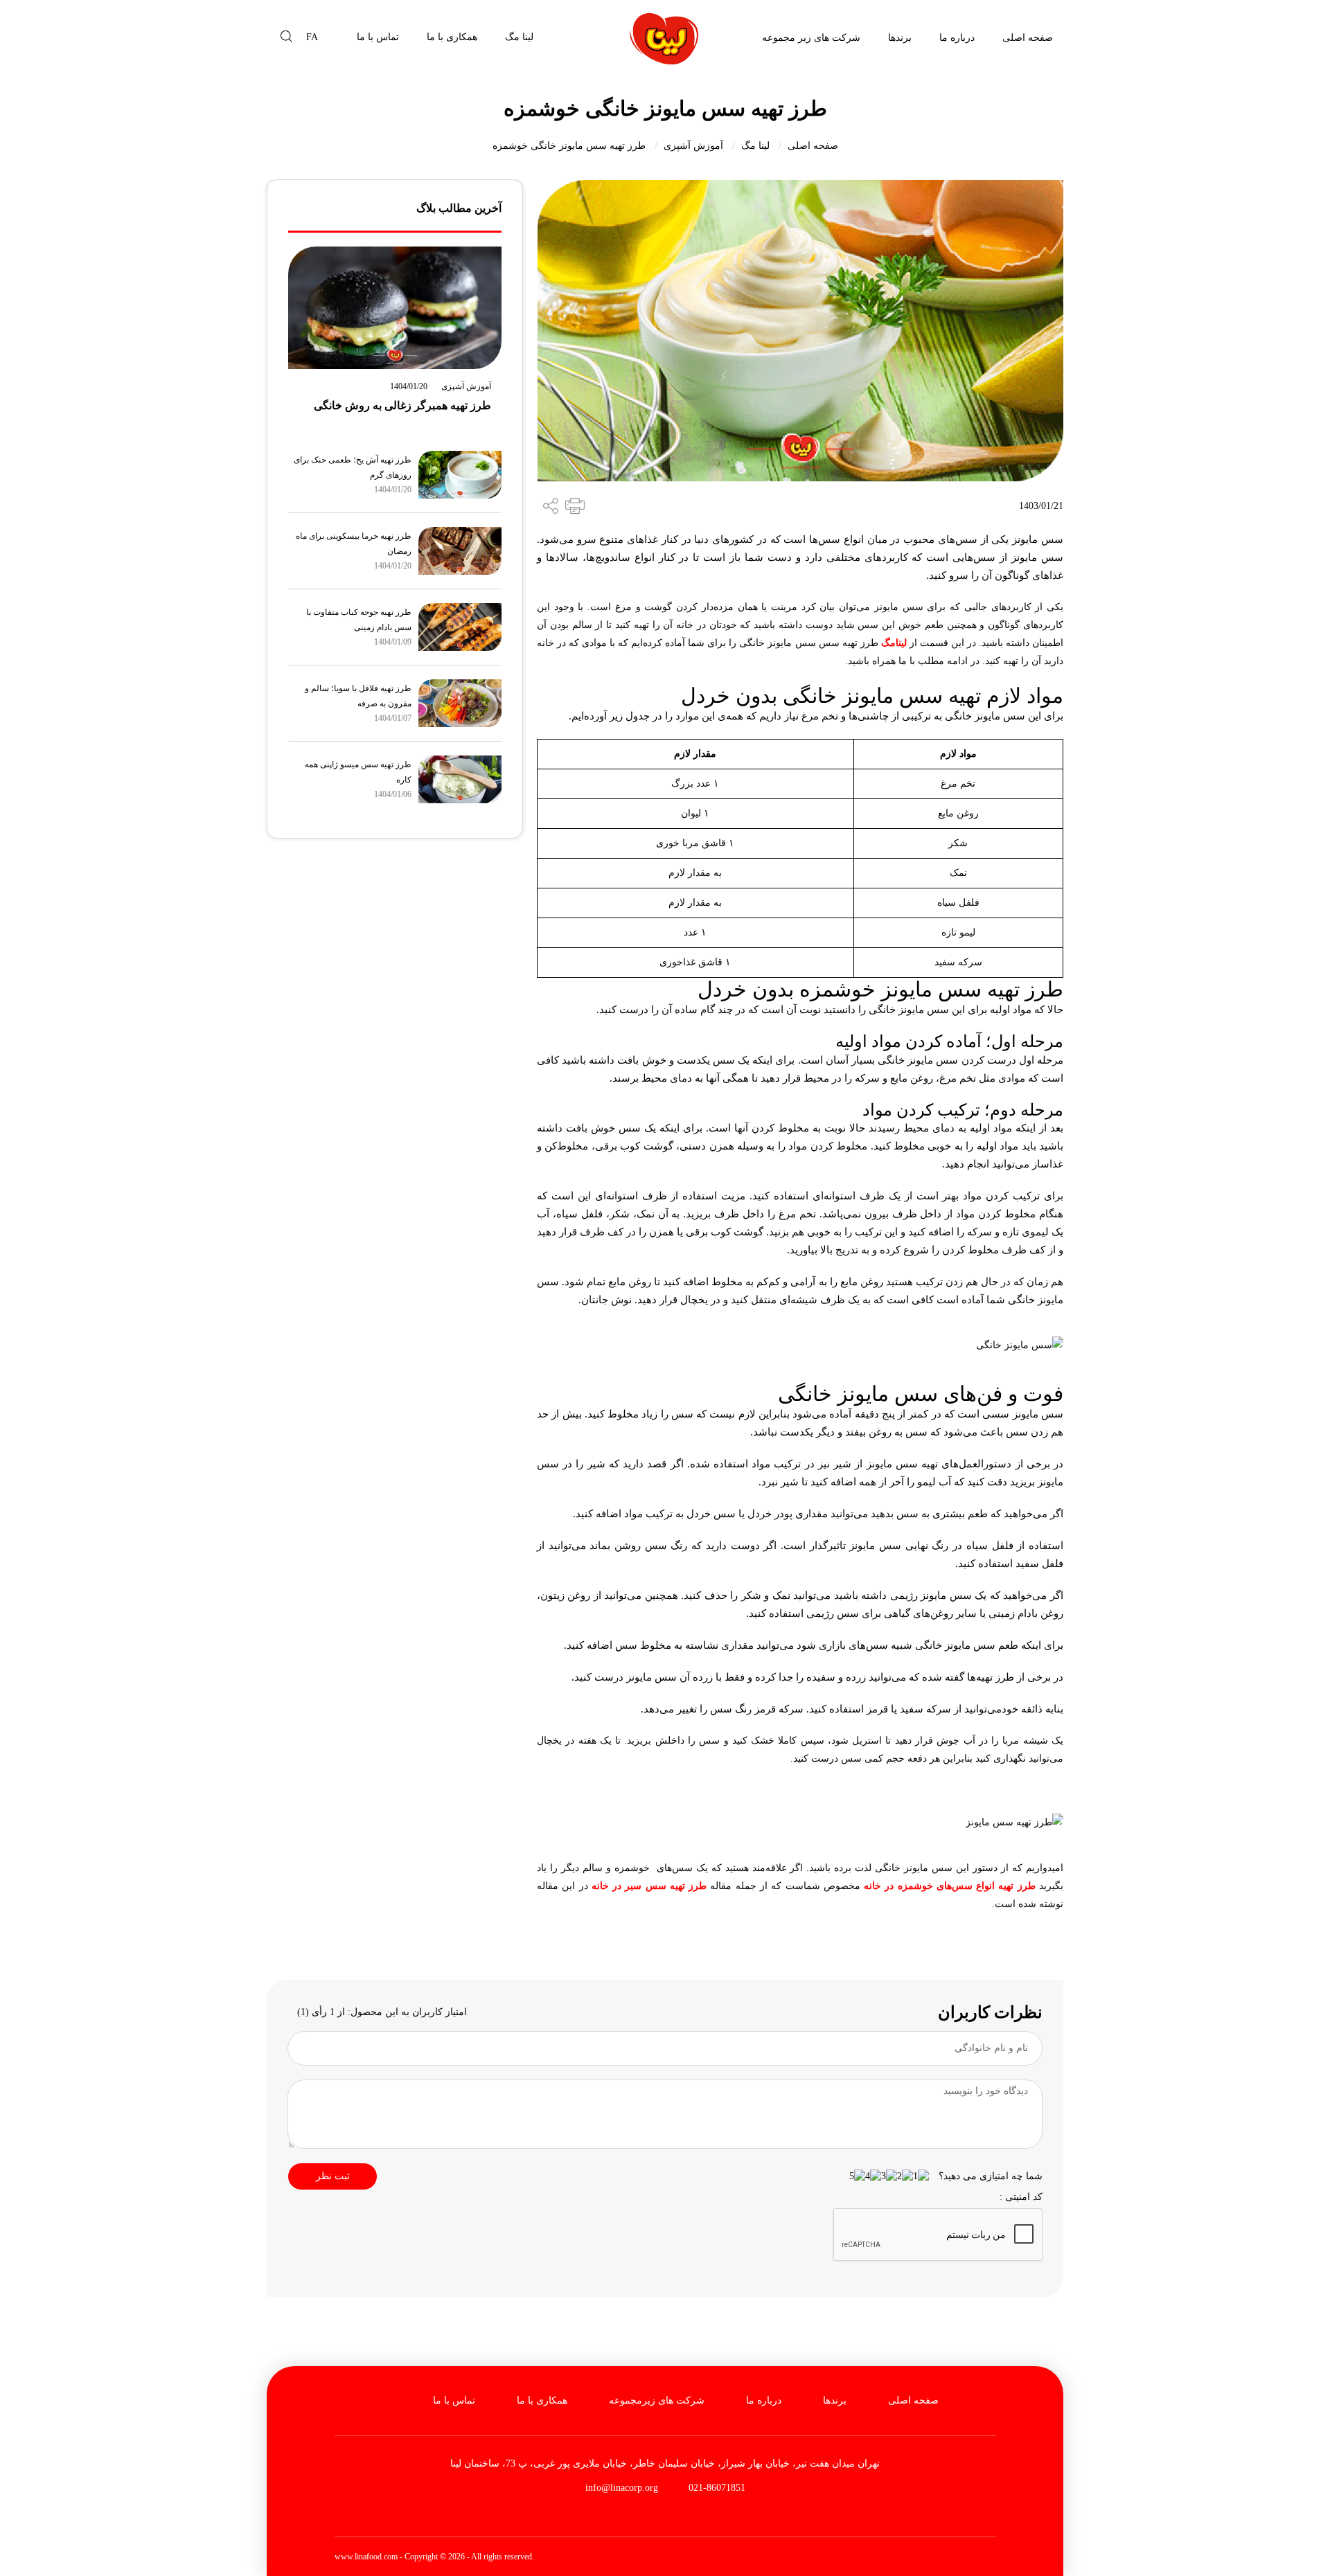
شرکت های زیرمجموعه (657, 2400)
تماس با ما (378, 37)
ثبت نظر (333, 2176)
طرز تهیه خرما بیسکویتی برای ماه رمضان (354, 544)
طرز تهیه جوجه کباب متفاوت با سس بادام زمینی (359, 620)
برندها (900, 38)
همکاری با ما (452, 37)
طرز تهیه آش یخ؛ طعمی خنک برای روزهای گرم (353, 467)
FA (312, 37)
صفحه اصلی (1028, 38)
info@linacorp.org (622, 2488)
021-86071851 (716, 2488)
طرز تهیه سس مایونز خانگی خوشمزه (569, 146)
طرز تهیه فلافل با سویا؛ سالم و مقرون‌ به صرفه (358, 696)
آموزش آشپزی (693, 146)
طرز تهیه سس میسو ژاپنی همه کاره (358, 772)
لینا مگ (519, 37)
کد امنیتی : (1021, 2197)
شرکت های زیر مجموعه (811, 38)
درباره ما (957, 38)
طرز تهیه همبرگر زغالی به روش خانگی (402, 405)
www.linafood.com (366, 2557)
